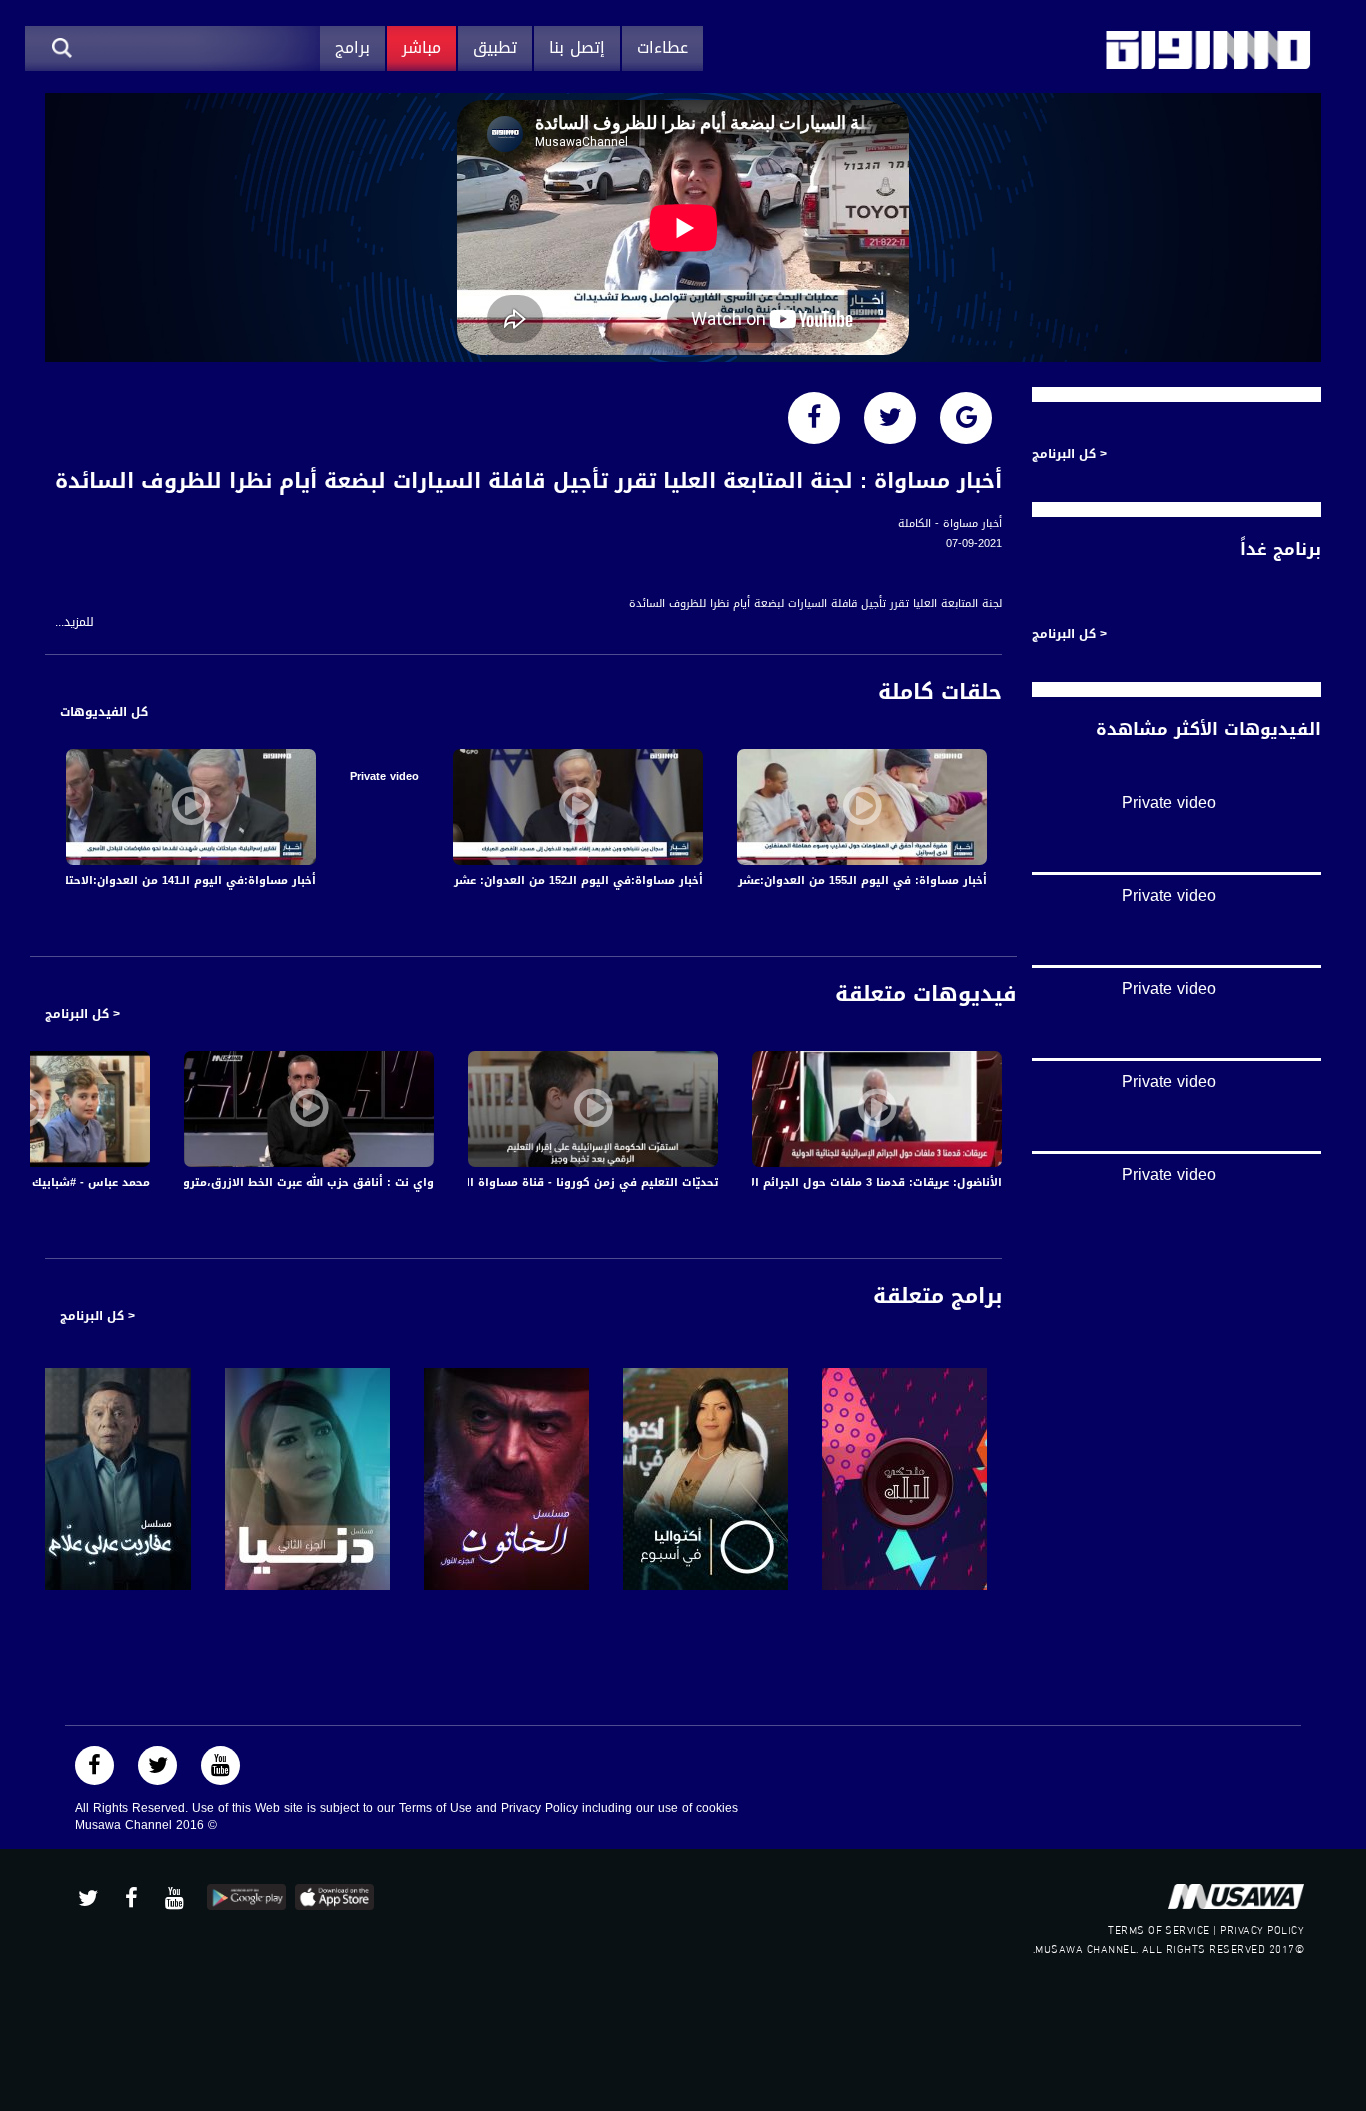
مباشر (421, 47)
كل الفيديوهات (104, 712)
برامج (352, 47)
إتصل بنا (577, 47)
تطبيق (495, 47)
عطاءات (662, 47)
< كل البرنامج (82, 1014)
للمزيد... (74, 622)
